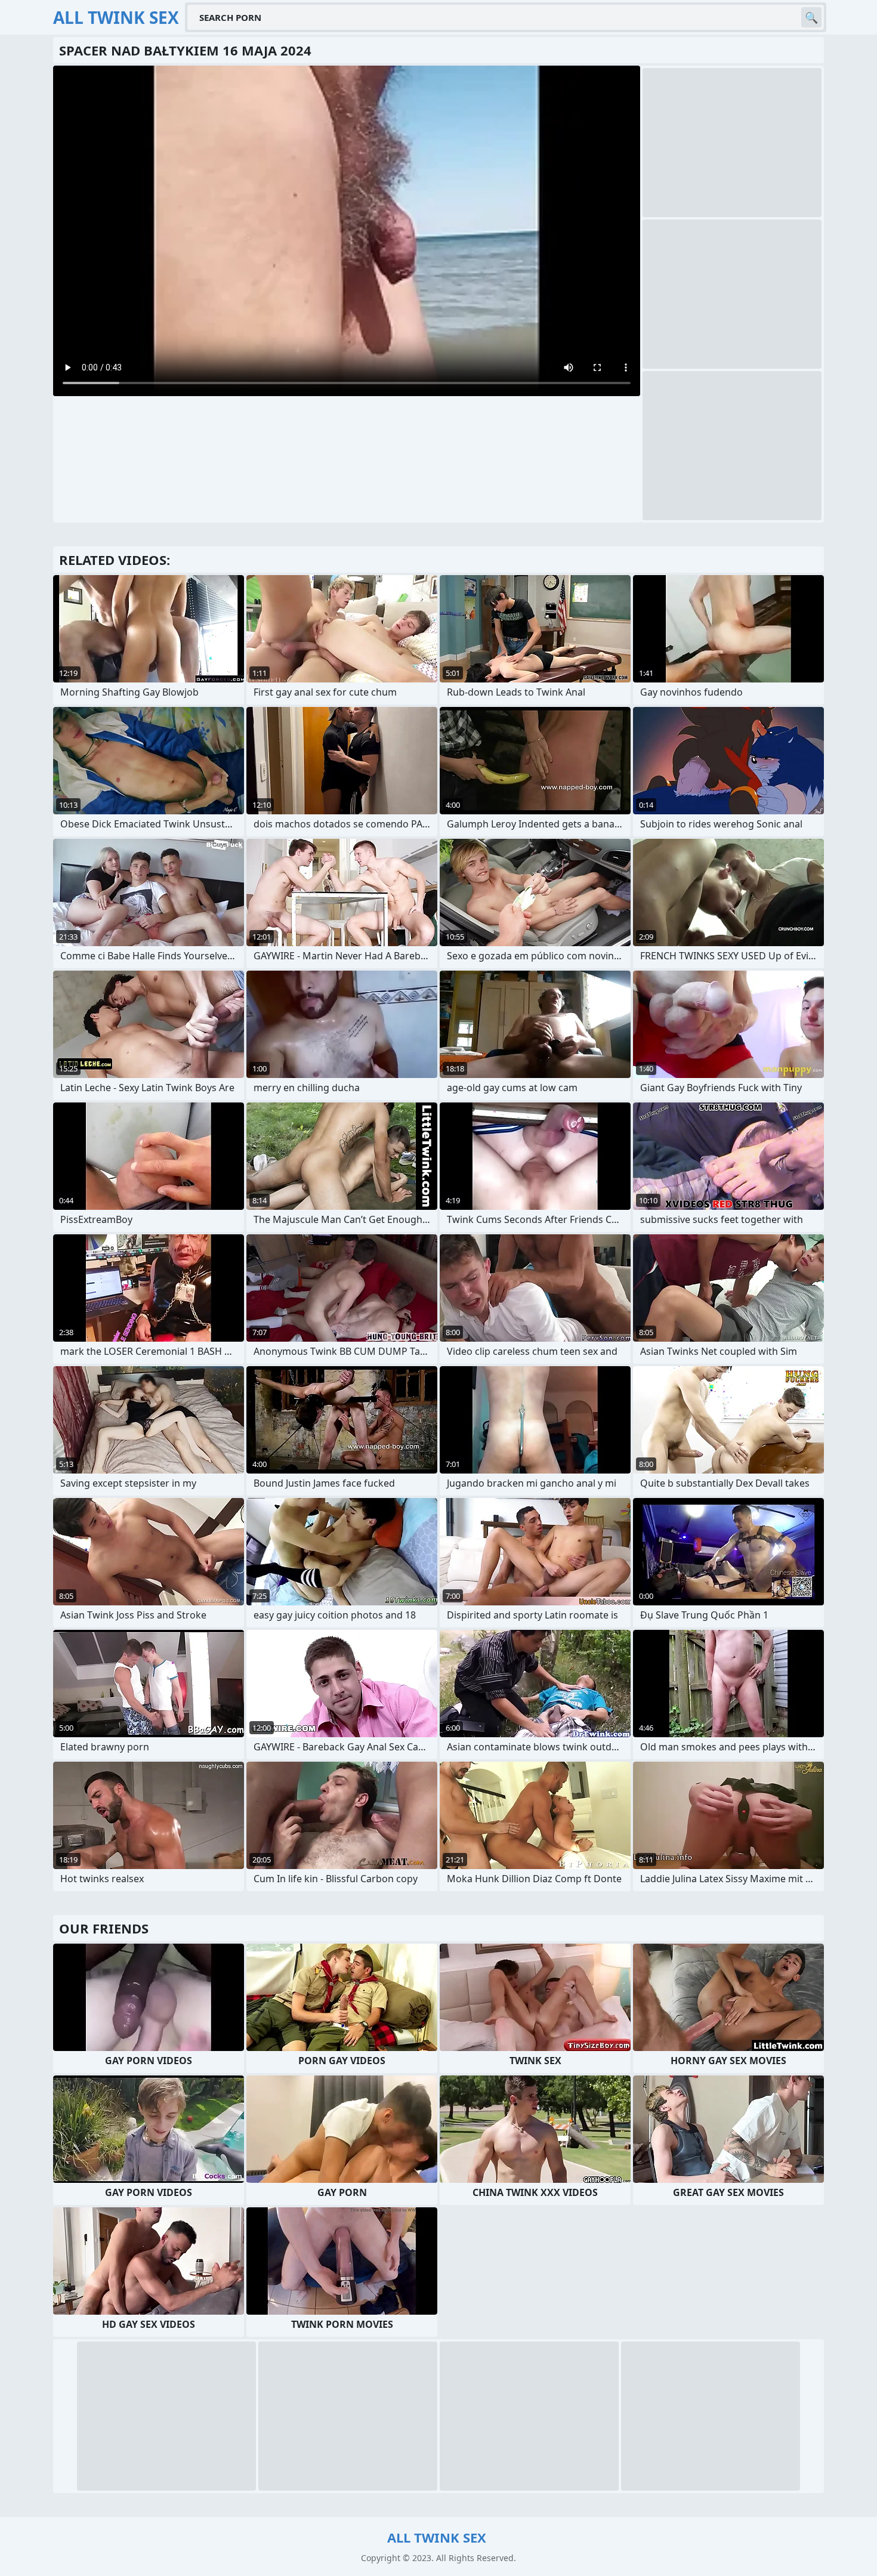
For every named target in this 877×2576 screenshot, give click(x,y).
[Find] (811, 17)
